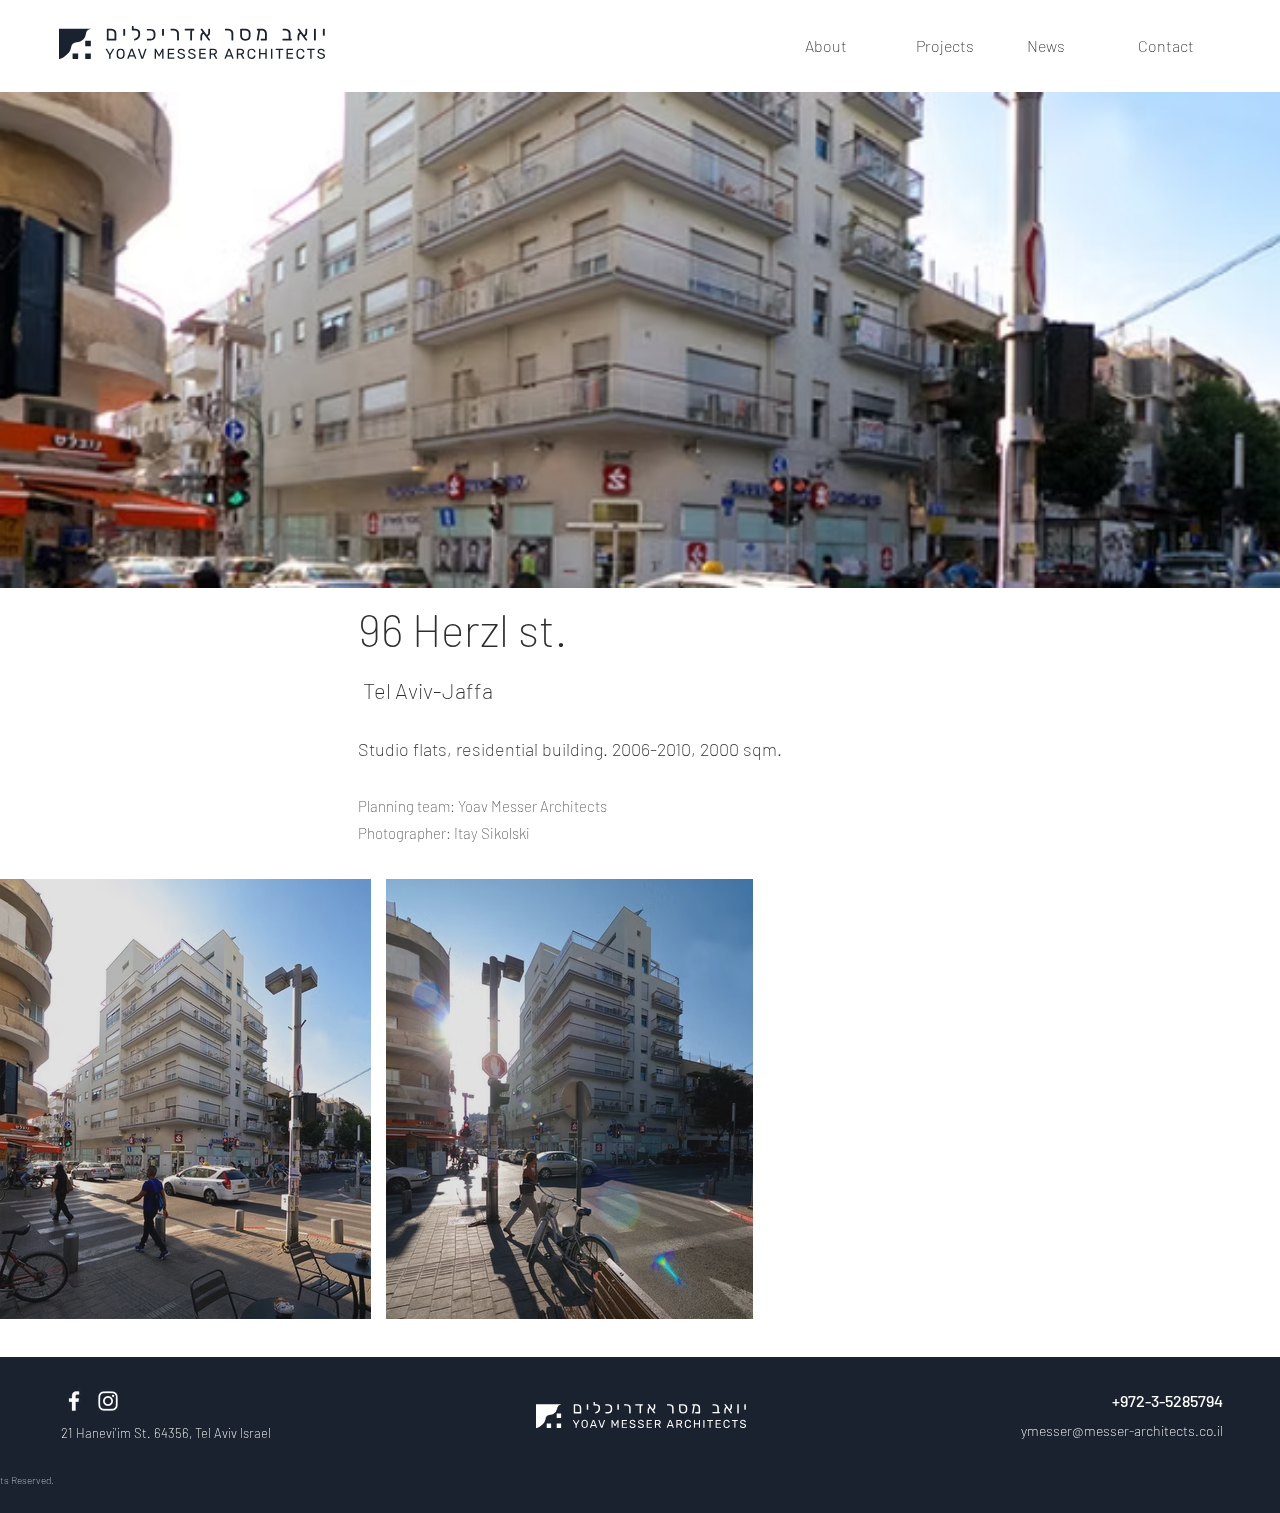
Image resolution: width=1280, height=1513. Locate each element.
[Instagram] (108, 1401)
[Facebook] (74, 1401)
